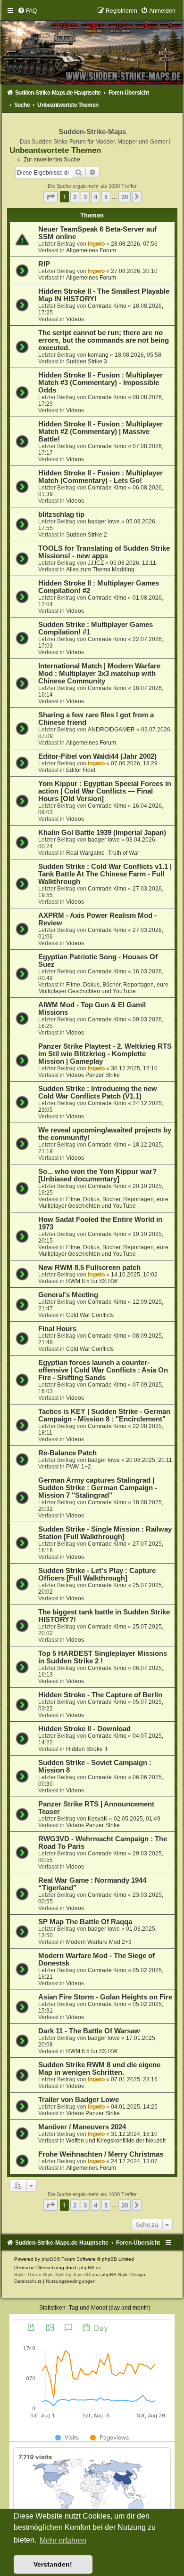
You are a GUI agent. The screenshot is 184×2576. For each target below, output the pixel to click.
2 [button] (75, 197)
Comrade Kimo (107, 306)
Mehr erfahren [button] (63, 2540)
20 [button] (125, 197)
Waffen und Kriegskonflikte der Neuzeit (116, 2141)
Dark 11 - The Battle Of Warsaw (89, 2031)
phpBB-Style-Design (123, 2275)
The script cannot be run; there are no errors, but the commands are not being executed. (104, 340)
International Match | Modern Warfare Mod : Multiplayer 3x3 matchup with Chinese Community (99, 674)
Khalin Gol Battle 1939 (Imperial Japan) (102, 833)
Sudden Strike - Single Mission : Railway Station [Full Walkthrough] (105, 1533)
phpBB (49, 2259)
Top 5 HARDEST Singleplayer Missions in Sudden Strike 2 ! (103, 1657)
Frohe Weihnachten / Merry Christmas (101, 2154)
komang (98, 355)
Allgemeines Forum (91, 250)
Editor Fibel (81, 770)
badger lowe (104, 522)
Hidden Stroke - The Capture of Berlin (100, 1695)
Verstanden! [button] (53, 2564)
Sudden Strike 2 (87, 535)
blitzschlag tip (61, 514)
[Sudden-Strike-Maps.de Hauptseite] (92, 45)
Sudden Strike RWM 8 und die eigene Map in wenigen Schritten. (99, 2069)
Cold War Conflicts (90, 1315)
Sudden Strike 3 (87, 361)
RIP (44, 264)
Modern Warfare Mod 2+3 (99, 1942)
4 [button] (96, 197)
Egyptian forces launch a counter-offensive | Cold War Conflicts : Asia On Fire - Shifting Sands (103, 1370)
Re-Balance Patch (67, 1453)
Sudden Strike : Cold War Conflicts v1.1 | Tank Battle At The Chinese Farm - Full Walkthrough (105, 874)
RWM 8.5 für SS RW (92, 1281)
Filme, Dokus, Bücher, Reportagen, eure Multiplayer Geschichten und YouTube (103, 988)
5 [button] (106, 197)
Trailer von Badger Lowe (79, 2100)
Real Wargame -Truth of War (103, 853)
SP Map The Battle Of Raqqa (85, 1922)
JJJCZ (96, 563)
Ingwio (96, 244)
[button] (50, 197)
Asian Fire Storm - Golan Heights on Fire (105, 1997)
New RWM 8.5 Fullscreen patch (89, 1268)
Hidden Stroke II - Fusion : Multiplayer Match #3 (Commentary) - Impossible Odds (100, 383)
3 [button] (85, 197)
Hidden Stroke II (87, 1749)
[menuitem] (27, 11)
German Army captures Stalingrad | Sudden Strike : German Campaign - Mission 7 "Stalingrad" (98, 1488)
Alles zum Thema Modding (100, 570)
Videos (75, 319)
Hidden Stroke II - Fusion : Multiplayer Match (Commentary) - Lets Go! (100, 477)
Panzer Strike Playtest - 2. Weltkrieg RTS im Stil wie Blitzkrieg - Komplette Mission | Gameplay (105, 1054)
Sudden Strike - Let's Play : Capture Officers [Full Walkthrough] (97, 1574)
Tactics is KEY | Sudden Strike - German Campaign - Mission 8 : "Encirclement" (104, 1415)
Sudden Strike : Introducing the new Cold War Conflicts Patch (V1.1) (98, 1092)
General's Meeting (68, 1295)
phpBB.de (90, 2267)
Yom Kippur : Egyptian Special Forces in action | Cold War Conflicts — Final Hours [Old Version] (105, 791)
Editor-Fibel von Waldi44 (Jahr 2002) (97, 756)
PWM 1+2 (79, 1467)
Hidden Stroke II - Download (84, 1729)
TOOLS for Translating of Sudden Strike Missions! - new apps (104, 552)
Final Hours (57, 1329)
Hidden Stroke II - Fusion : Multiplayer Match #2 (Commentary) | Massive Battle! (100, 432)
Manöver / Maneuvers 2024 (82, 2127)
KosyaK (98, 1819)
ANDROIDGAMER (111, 730)
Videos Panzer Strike (93, 1075)
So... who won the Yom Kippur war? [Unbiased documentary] (97, 1175)
